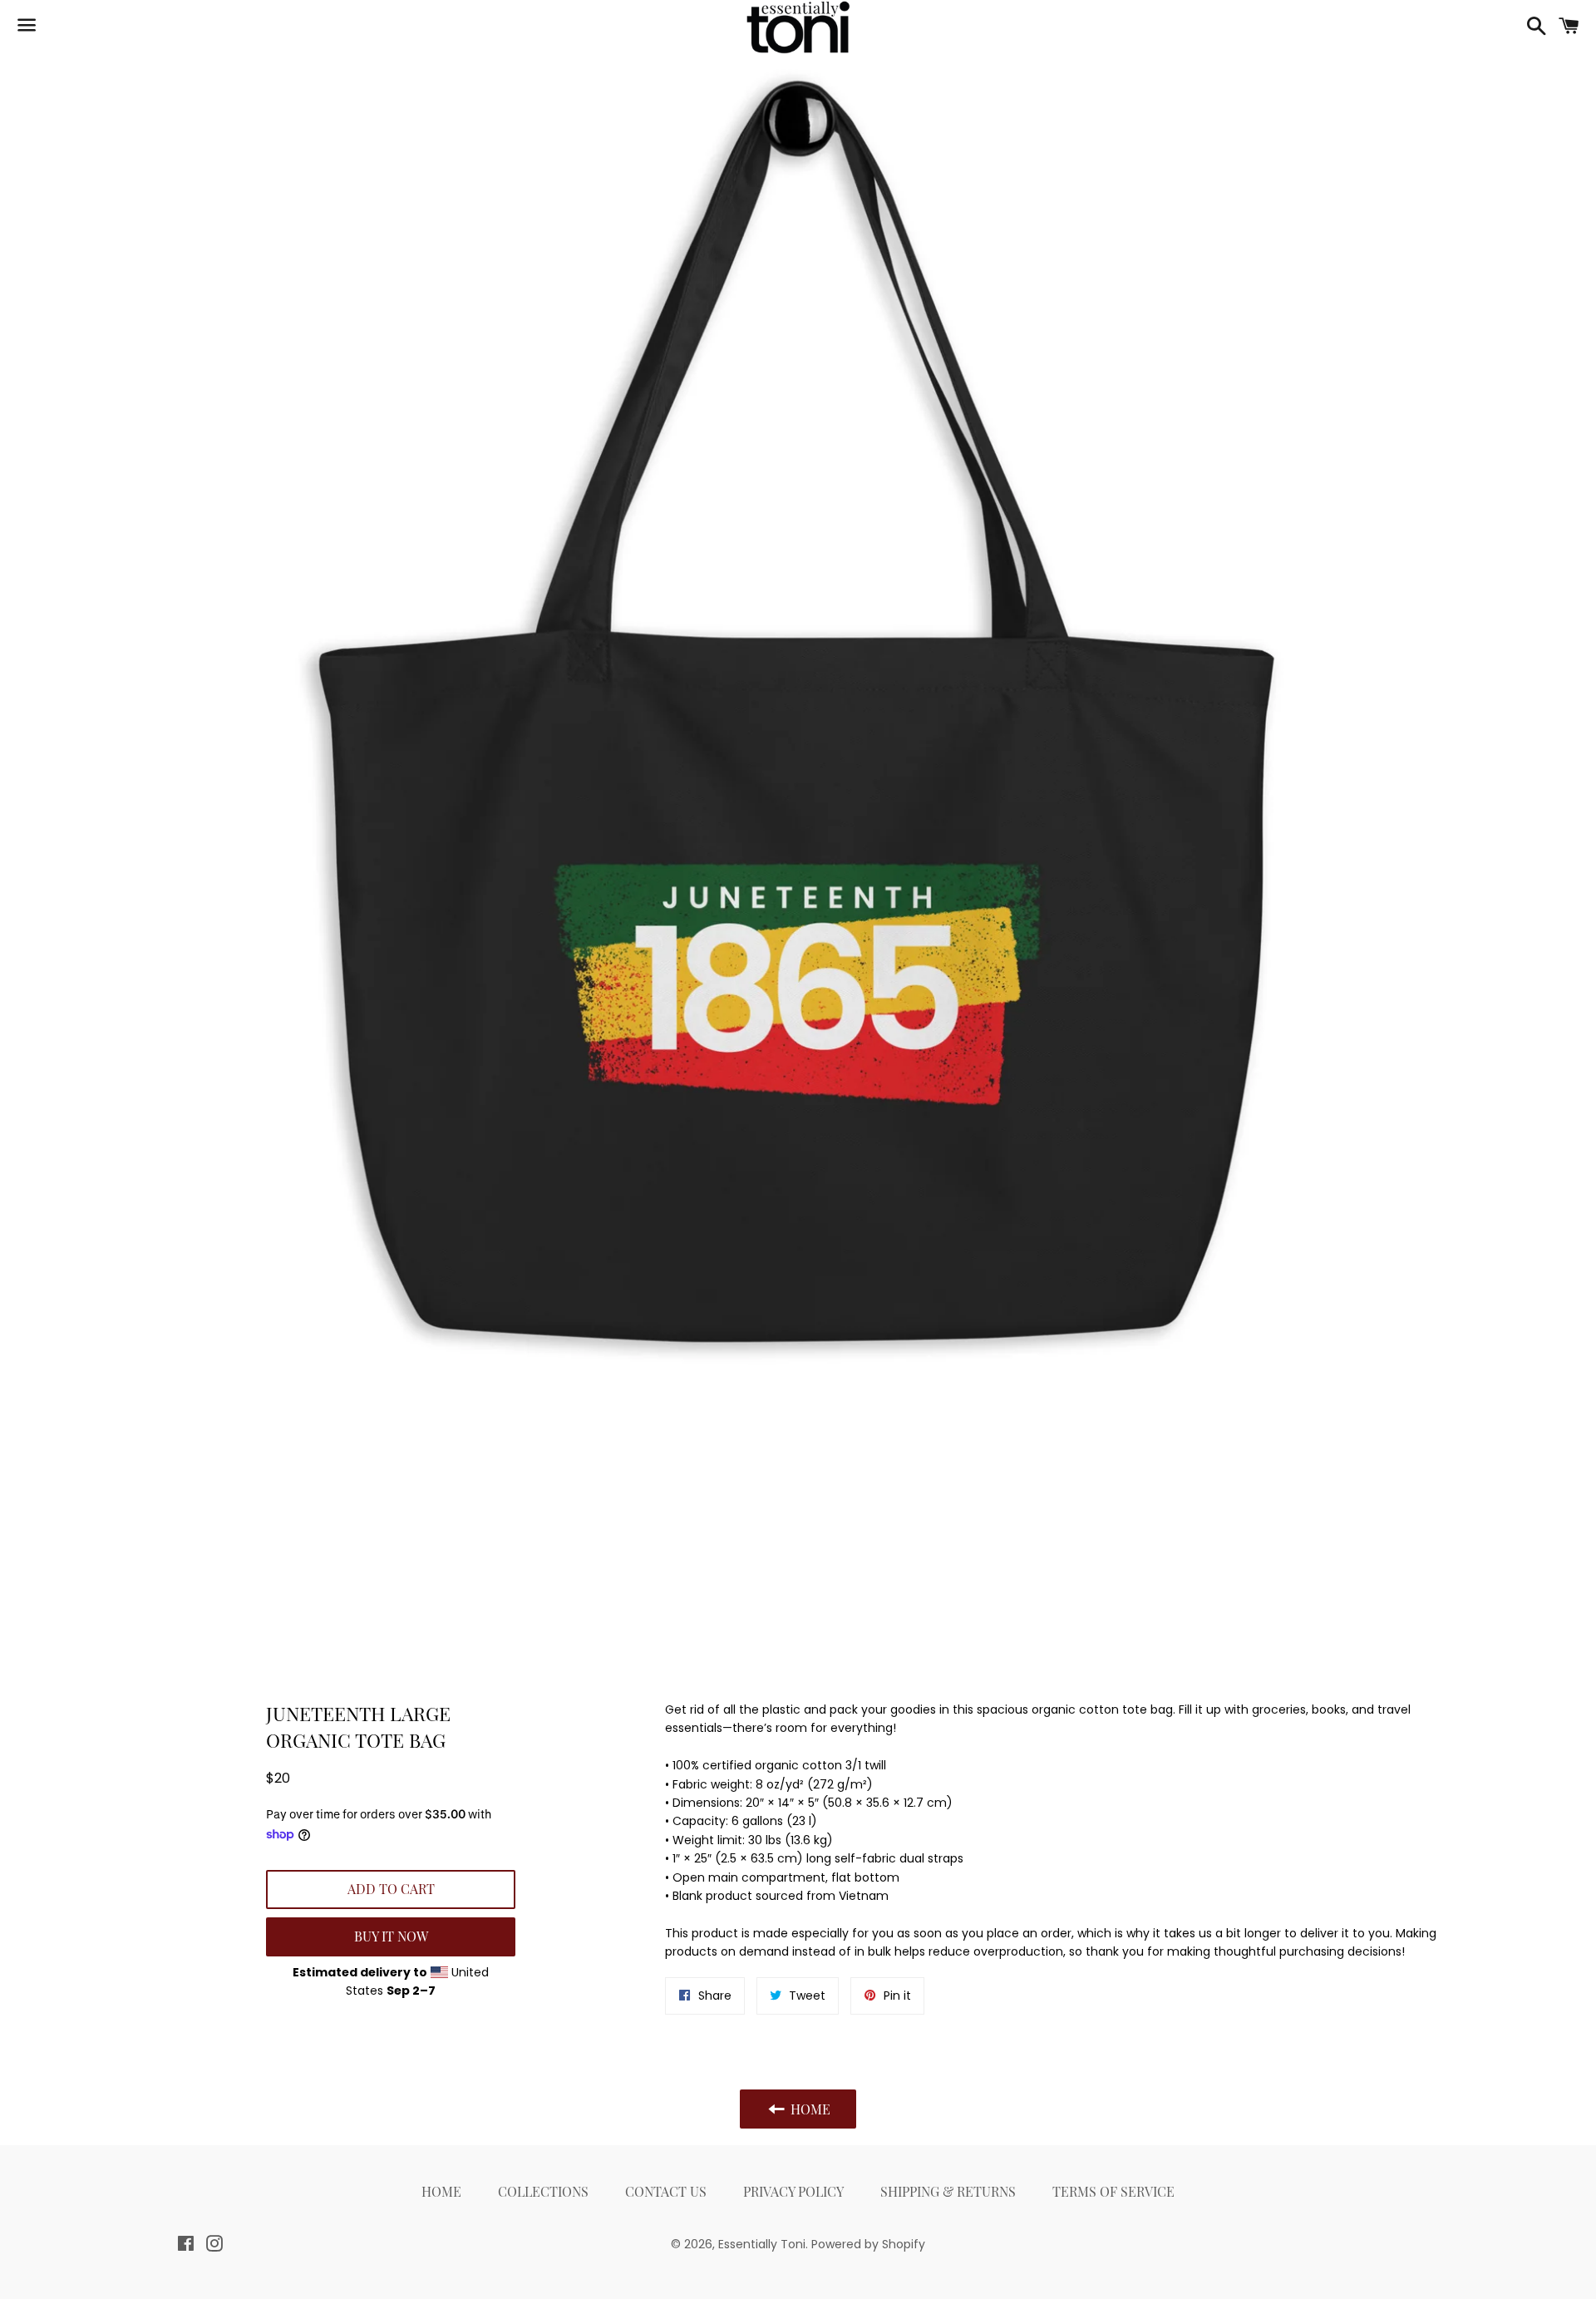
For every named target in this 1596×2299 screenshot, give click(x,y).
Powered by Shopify (868, 2244)
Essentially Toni (762, 2244)
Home (441, 2191)
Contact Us (666, 2191)
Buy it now (391, 1936)
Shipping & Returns (948, 2191)
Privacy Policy (793, 2191)
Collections (543, 2191)
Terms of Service (1113, 2191)
